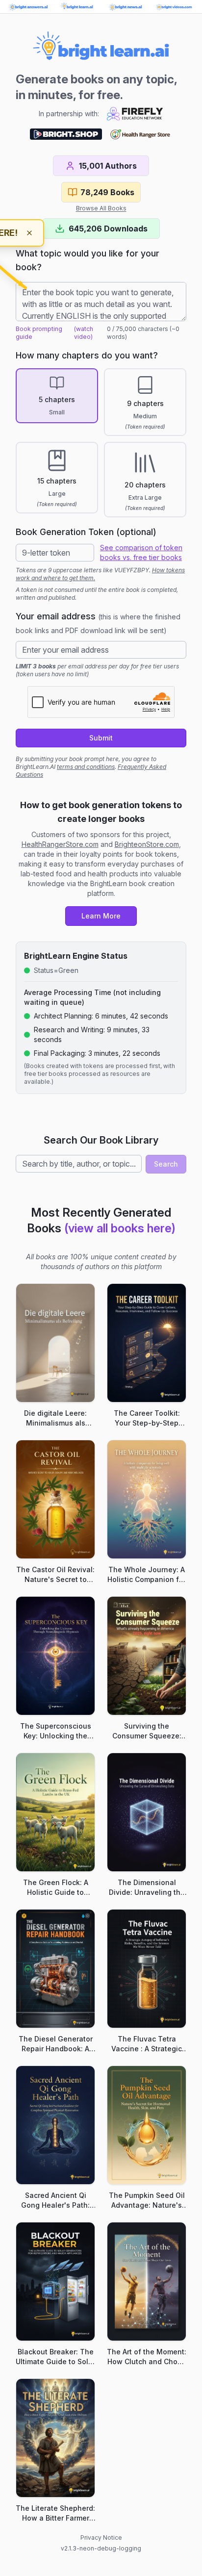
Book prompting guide (39, 333)
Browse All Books (101, 208)
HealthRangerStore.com (60, 844)
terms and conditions (86, 767)
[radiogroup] (101, 443)
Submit (101, 738)
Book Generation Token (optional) (86, 532)
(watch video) (84, 333)
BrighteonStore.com (147, 844)
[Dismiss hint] (29, 233)
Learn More (101, 916)
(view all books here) (120, 1228)
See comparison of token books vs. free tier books (141, 552)
